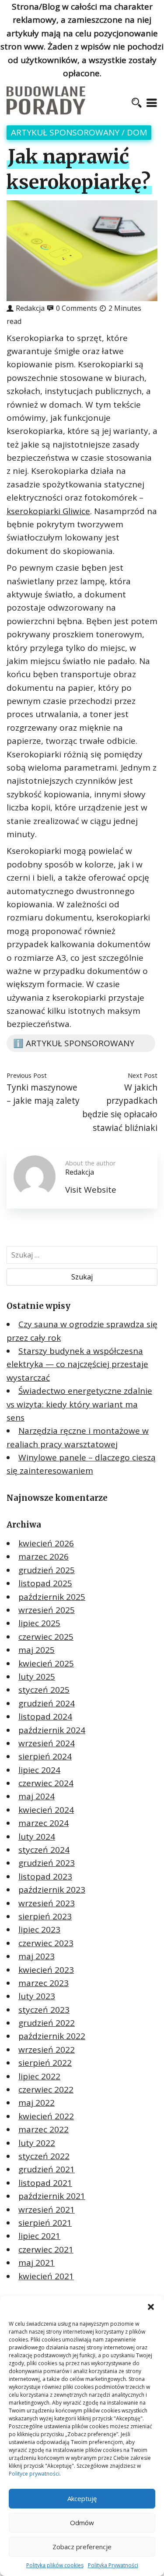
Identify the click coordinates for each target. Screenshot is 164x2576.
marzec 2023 (44, 1983)
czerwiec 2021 (46, 2249)
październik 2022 (52, 2036)
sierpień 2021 (45, 2223)
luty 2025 (37, 1677)
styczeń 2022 (44, 2156)
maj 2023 (37, 1956)
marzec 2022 (44, 2129)
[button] (151, 2307)
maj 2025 (37, 1650)
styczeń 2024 (44, 1850)
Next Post (143, 1075)
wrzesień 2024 (47, 1743)
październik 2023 (52, 1890)
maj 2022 (37, 2103)
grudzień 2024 (47, 1703)
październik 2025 (52, 1597)
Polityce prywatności (34, 2474)
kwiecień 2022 (46, 2116)
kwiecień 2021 (46, 2276)
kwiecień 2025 (46, 1663)
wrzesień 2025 (47, 1610)
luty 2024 (37, 1837)
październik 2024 (52, 1730)
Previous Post (27, 1075)
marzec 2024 (44, 1823)
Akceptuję (82, 2498)
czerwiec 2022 (46, 2089)
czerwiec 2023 (46, 1943)
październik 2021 (52, 2196)
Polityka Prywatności (113, 2565)
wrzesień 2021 (47, 2210)
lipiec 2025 (39, 1623)
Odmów (82, 2523)
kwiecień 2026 (46, 1543)
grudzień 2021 (47, 2169)
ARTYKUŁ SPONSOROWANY (65, 132)
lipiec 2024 (39, 1770)
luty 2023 (37, 1996)
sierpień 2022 (45, 2063)
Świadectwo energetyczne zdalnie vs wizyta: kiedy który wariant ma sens (79, 1404)
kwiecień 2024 (46, 1810)
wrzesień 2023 (47, 1903)
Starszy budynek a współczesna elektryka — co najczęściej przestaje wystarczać (77, 1364)
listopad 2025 (45, 1583)
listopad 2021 (45, 2183)
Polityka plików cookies (55, 2565)
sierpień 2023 (45, 1916)
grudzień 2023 (47, 1863)
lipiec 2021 (39, 2236)
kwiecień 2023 (46, 1970)
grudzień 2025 (47, 1570)
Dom (137, 132)
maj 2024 (37, 1796)
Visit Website (91, 1190)
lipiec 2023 (39, 1929)
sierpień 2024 (45, 1756)
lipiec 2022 (39, 2076)
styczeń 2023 (44, 2010)
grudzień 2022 (47, 2023)
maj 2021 (37, 2263)
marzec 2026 (44, 1556)
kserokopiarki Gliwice (48, 511)
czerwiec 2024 (46, 1783)
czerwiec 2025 (46, 1637)
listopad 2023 (45, 1876)
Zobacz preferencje (82, 2547)
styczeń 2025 (44, 1690)
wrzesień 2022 (47, 2050)
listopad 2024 (45, 1716)
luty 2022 (37, 2143)
